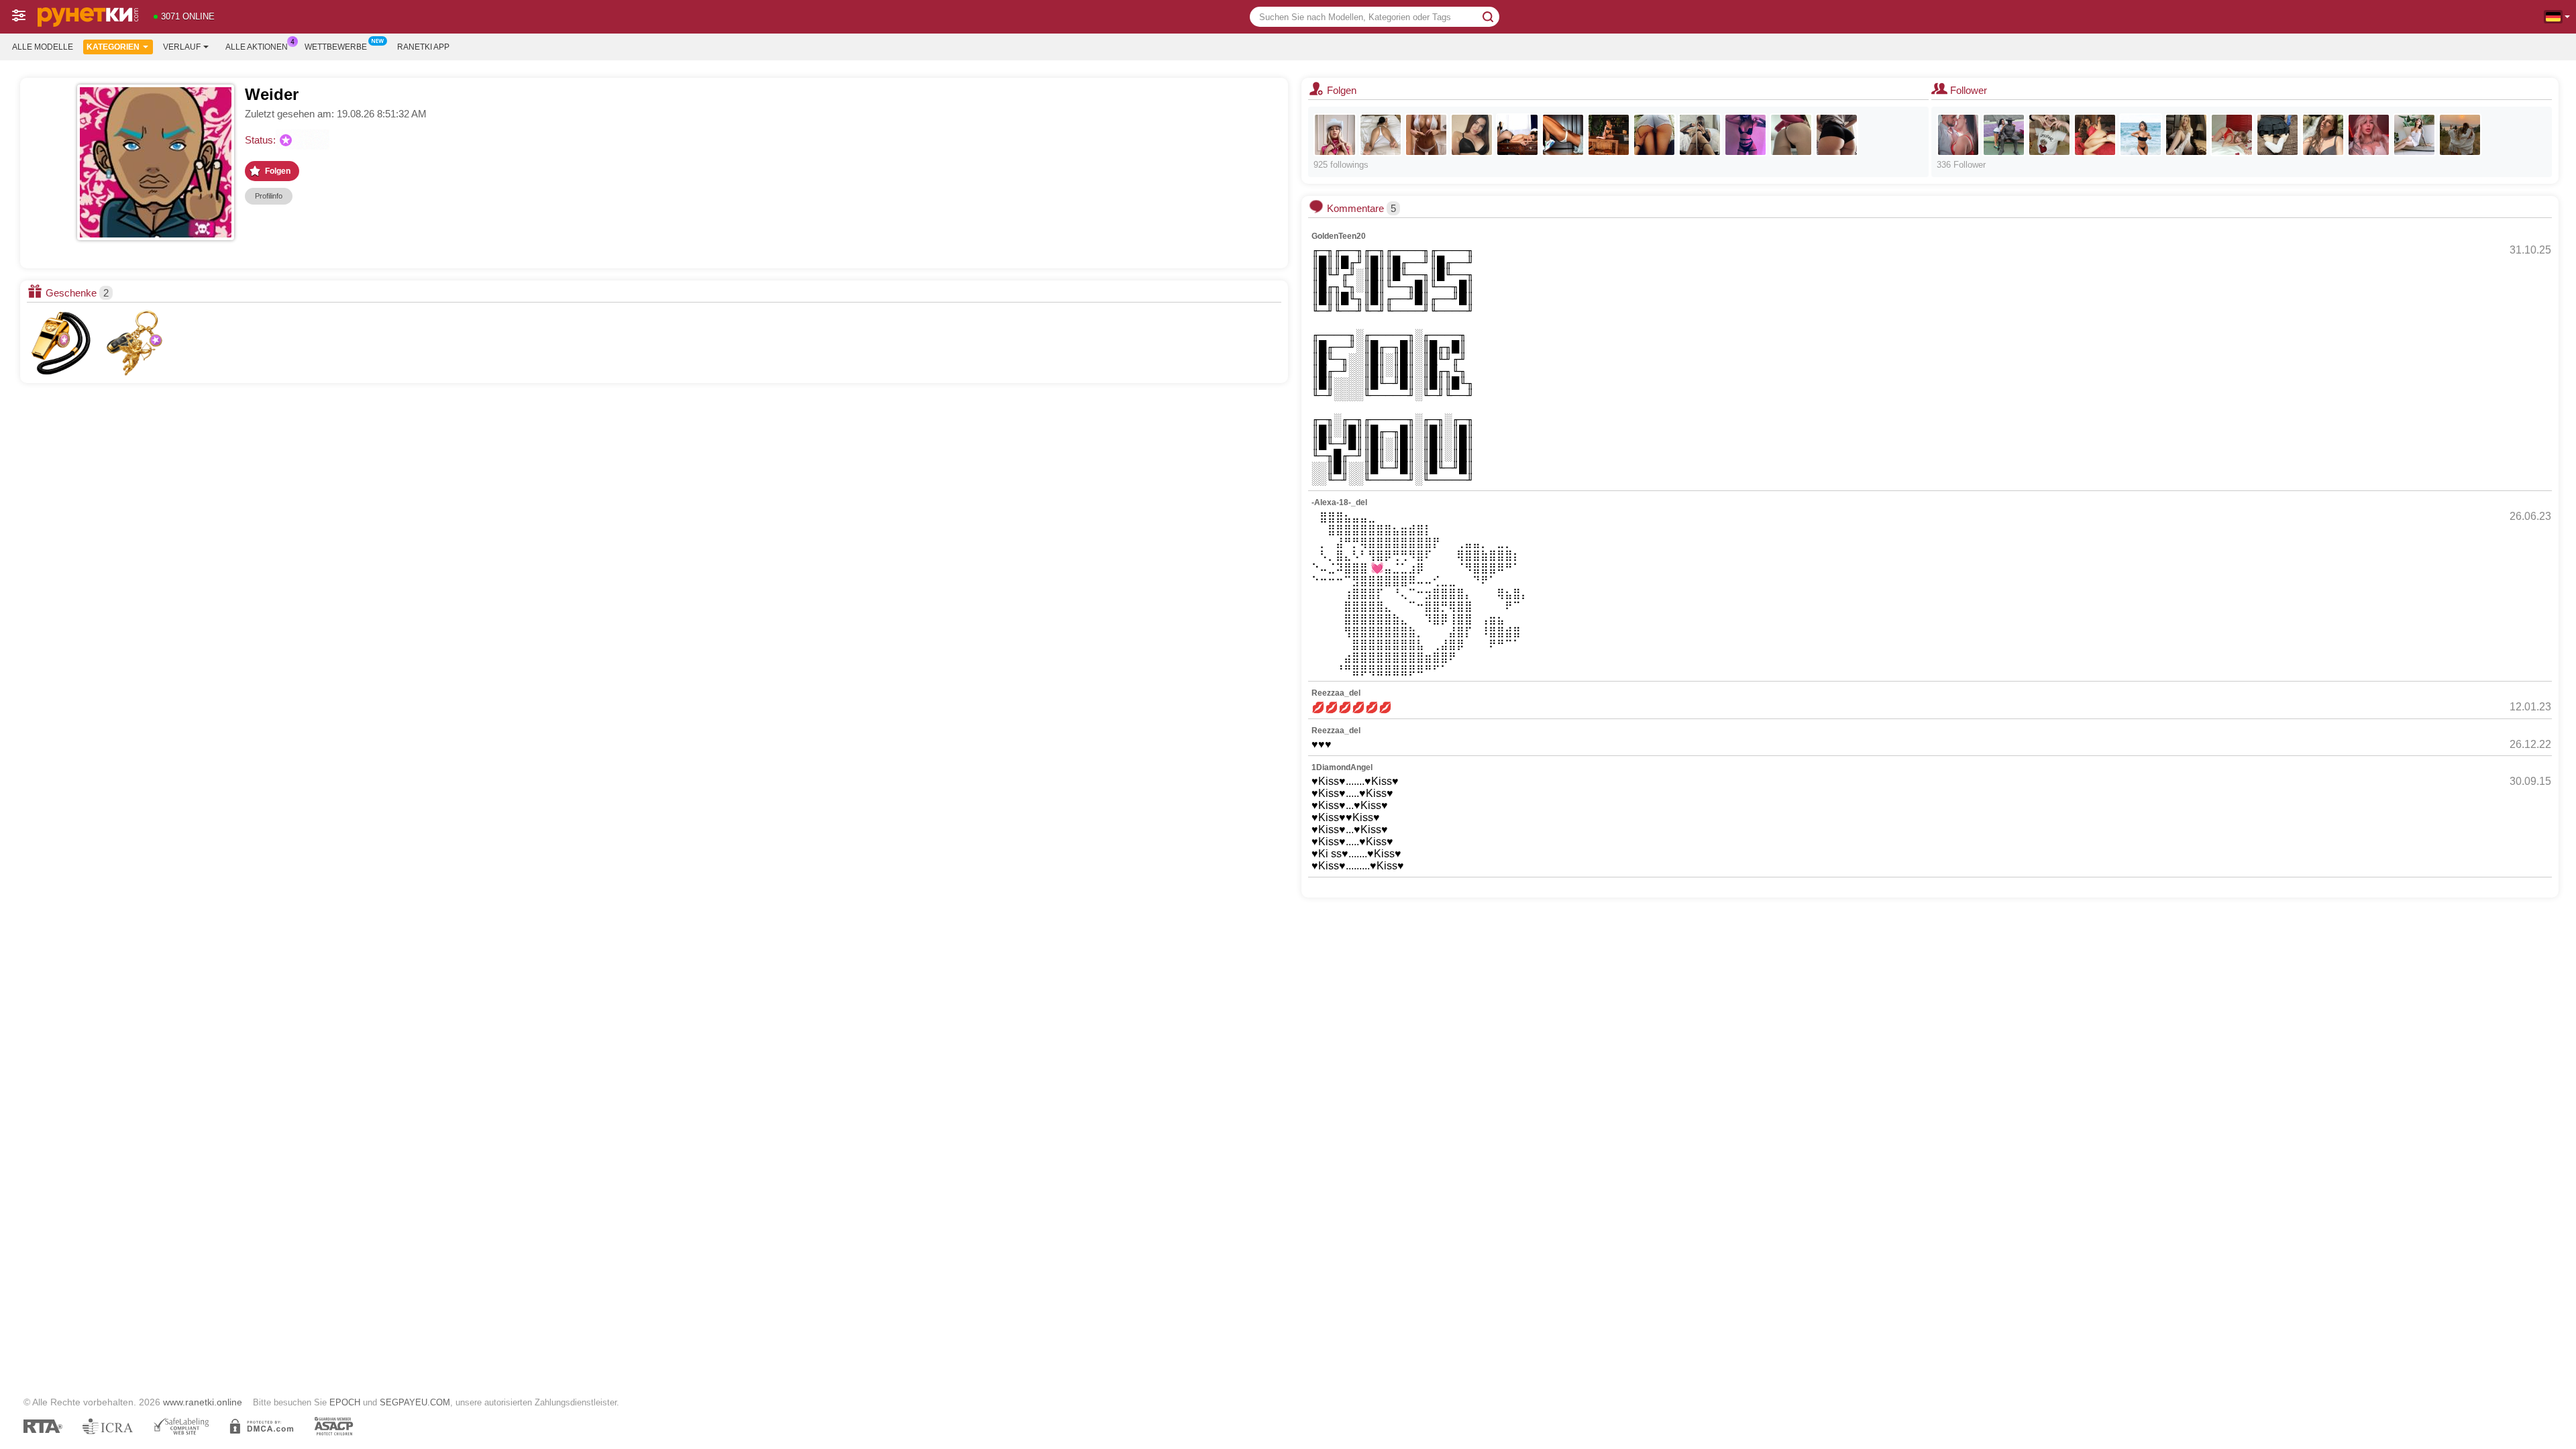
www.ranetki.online (203, 1402)
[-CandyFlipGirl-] (2141, 135)
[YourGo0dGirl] (1472, 135)
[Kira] (1609, 135)
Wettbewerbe (336, 47)
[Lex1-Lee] (2369, 135)
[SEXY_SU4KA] (1335, 135)
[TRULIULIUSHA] (2004, 135)
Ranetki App (423, 47)
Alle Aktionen (257, 47)
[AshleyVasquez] (1517, 135)
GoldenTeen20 (1339, 236)
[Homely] (2323, 135)
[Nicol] (1381, 135)
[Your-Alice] (2186, 135)
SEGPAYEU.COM (415, 1402)
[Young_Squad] (1654, 135)
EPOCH (345, 1402)
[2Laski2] (2460, 135)
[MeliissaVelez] (2232, 135)
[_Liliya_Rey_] (1746, 135)
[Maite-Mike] (1958, 135)
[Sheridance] (1563, 135)
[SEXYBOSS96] (1700, 135)
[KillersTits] (1426, 135)
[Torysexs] (1791, 135)
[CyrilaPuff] (2049, 135)
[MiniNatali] (2277, 135)
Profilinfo (269, 196)
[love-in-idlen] (1837, 135)
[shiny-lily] (2414, 135)
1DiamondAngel (1342, 767)
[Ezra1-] (2095, 135)
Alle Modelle (43, 47)
